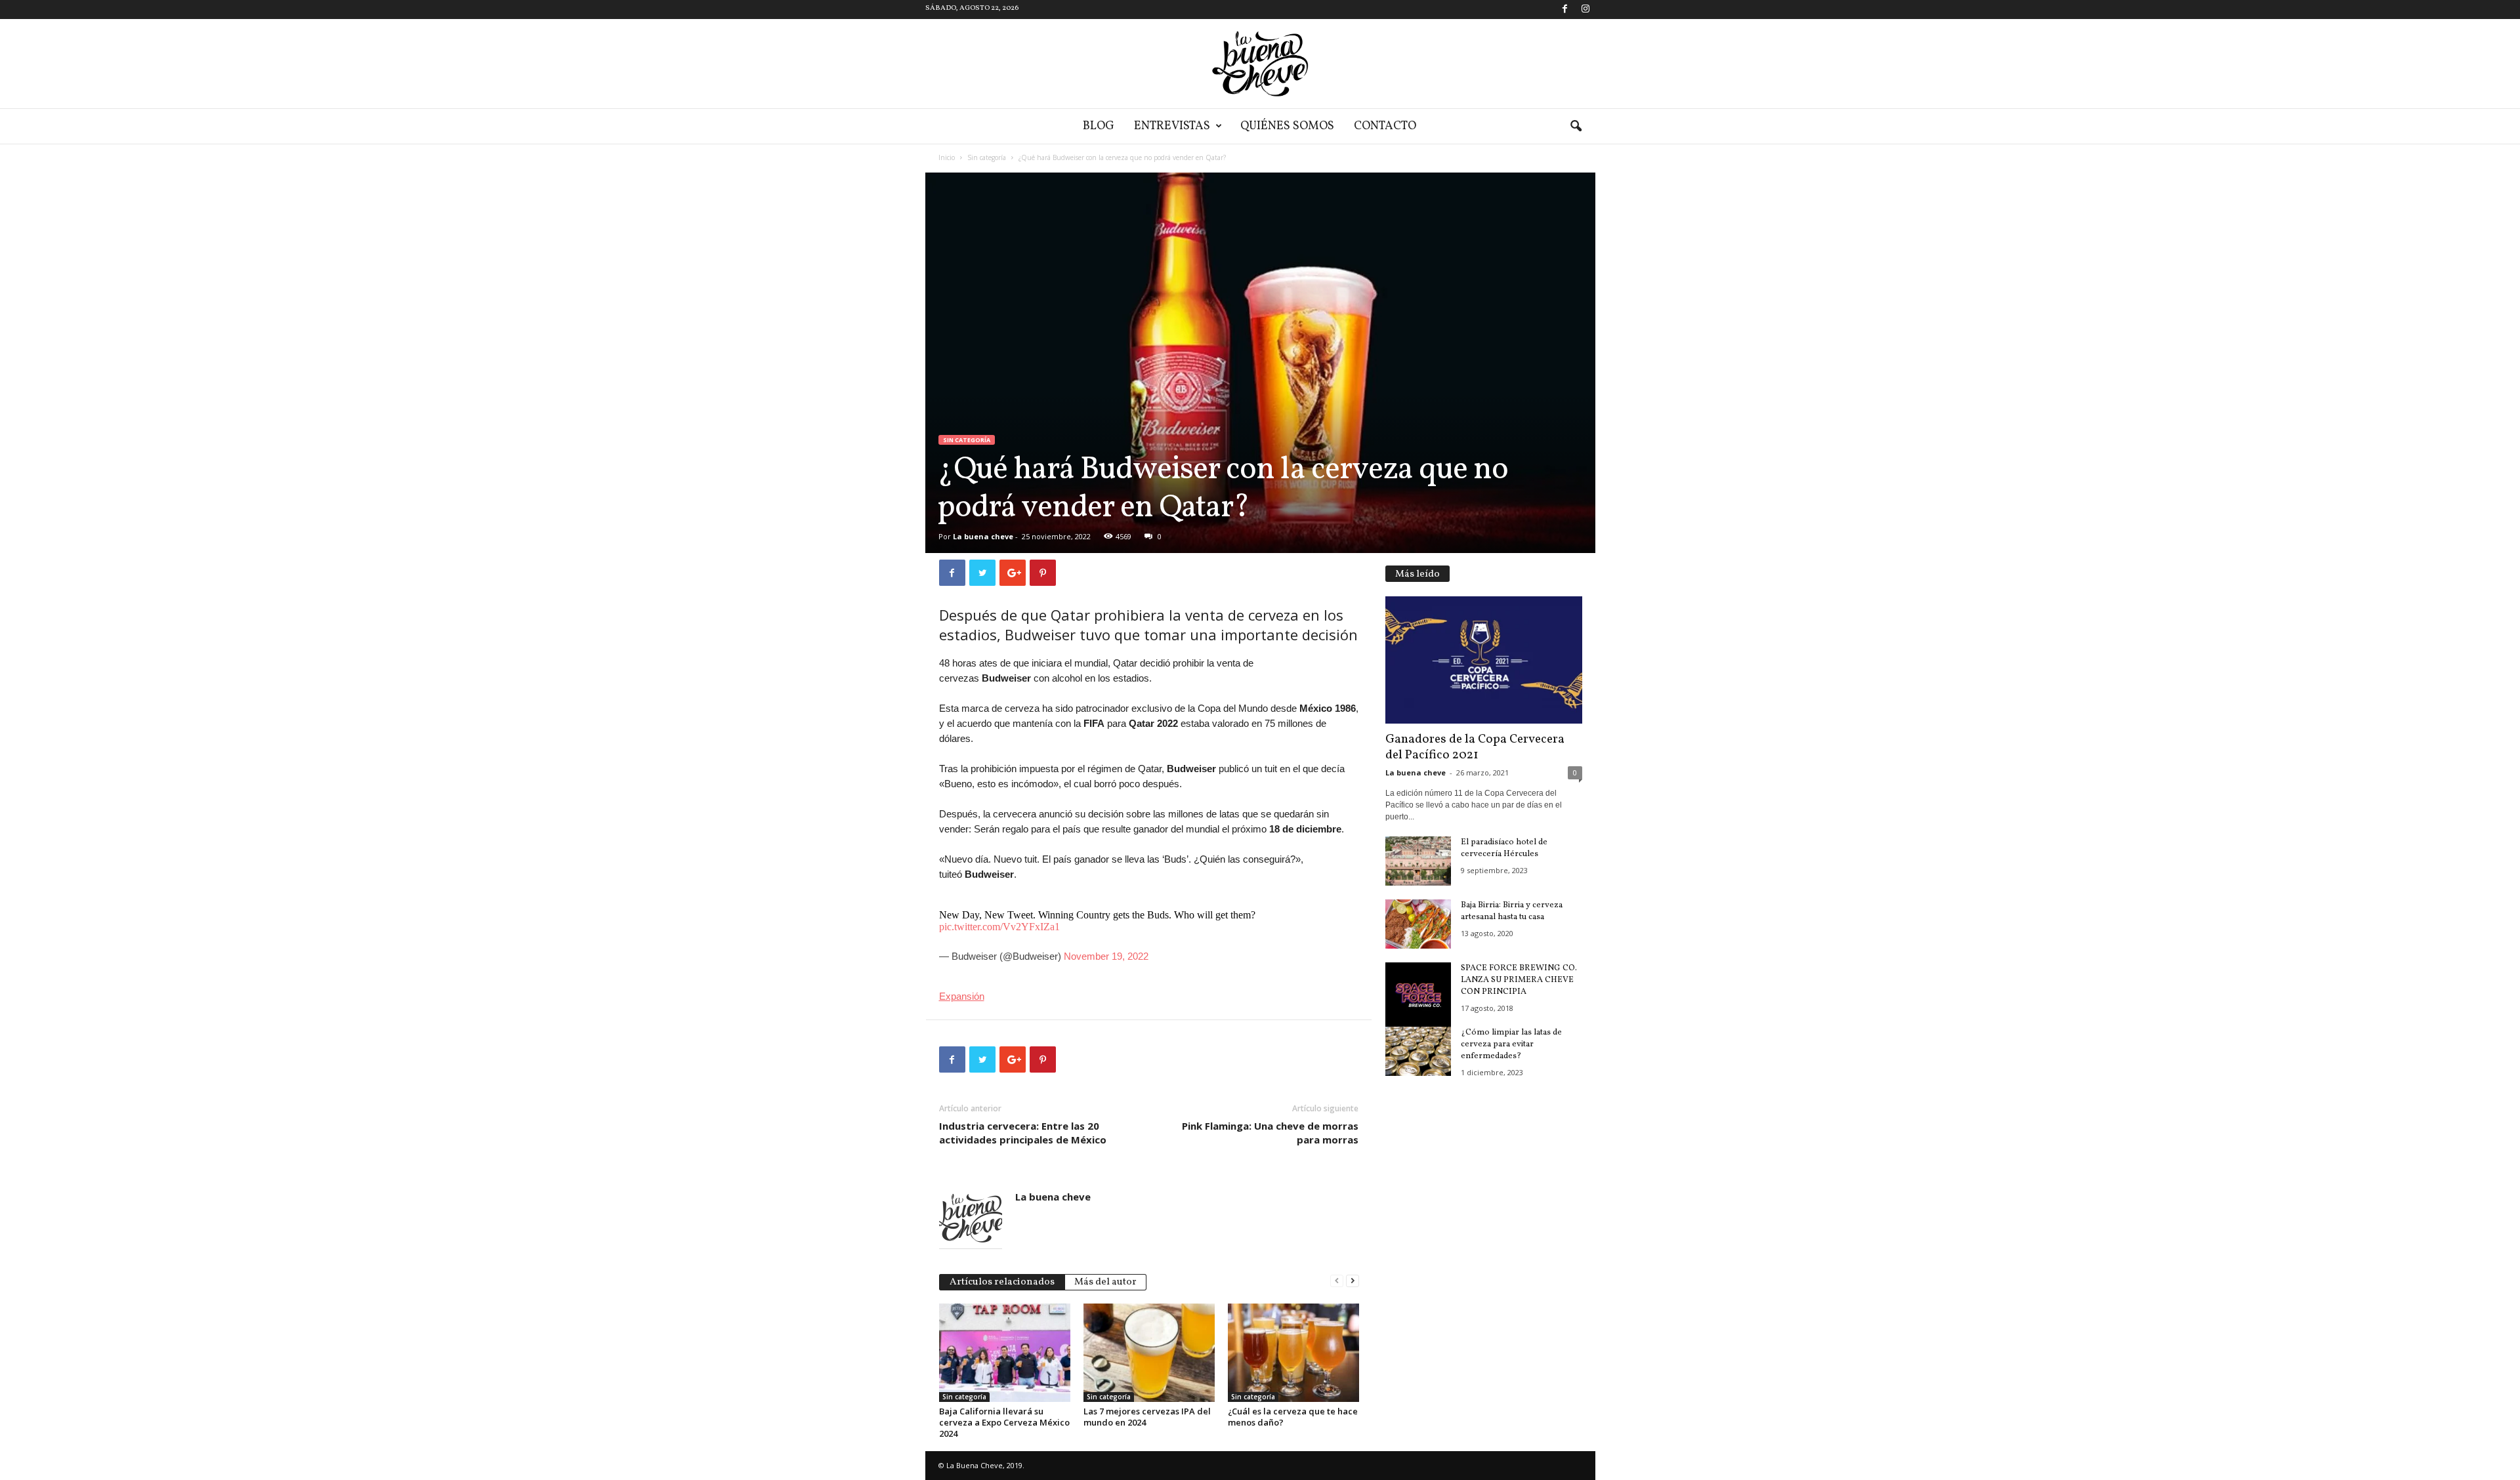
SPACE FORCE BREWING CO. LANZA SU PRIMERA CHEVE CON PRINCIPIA (1519, 980)
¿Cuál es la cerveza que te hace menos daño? (1293, 1417)
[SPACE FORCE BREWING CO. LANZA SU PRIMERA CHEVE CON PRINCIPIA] (1418, 995)
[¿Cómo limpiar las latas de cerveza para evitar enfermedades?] (1418, 1051)
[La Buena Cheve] (1260, 64)
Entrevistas (1172, 126)
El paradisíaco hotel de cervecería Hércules (1504, 848)
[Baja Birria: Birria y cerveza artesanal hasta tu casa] (1418, 924)
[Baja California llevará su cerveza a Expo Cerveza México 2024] (1005, 1353)
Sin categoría (987, 157)
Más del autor (1105, 1282)
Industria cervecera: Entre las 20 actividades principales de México (1023, 1133)
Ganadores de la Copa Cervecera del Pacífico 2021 (1475, 747)
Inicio (947, 157)
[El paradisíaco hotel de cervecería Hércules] (1418, 861)
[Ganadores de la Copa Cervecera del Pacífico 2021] (1484, 660)
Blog (1099, 126)
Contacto (1385, 126)
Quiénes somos (1287, 126)
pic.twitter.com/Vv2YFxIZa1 (999, 927)
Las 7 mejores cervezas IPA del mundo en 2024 (1147, 1417)
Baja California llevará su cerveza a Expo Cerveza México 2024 (1004, 1422)
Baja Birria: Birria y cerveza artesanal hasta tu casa (1512, 911)
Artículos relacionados (1002, 1282)
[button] (1576, 127)
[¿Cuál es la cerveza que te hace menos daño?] (1293, 1353)
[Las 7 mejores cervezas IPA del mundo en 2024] (1149, 1353)
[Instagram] (1585, 10)
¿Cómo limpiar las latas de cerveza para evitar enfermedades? (1511, 1044)
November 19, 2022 (1106, 956)
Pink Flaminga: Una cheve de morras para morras (1270, 1133)
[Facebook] (1565, 10)
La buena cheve (983, 536)
